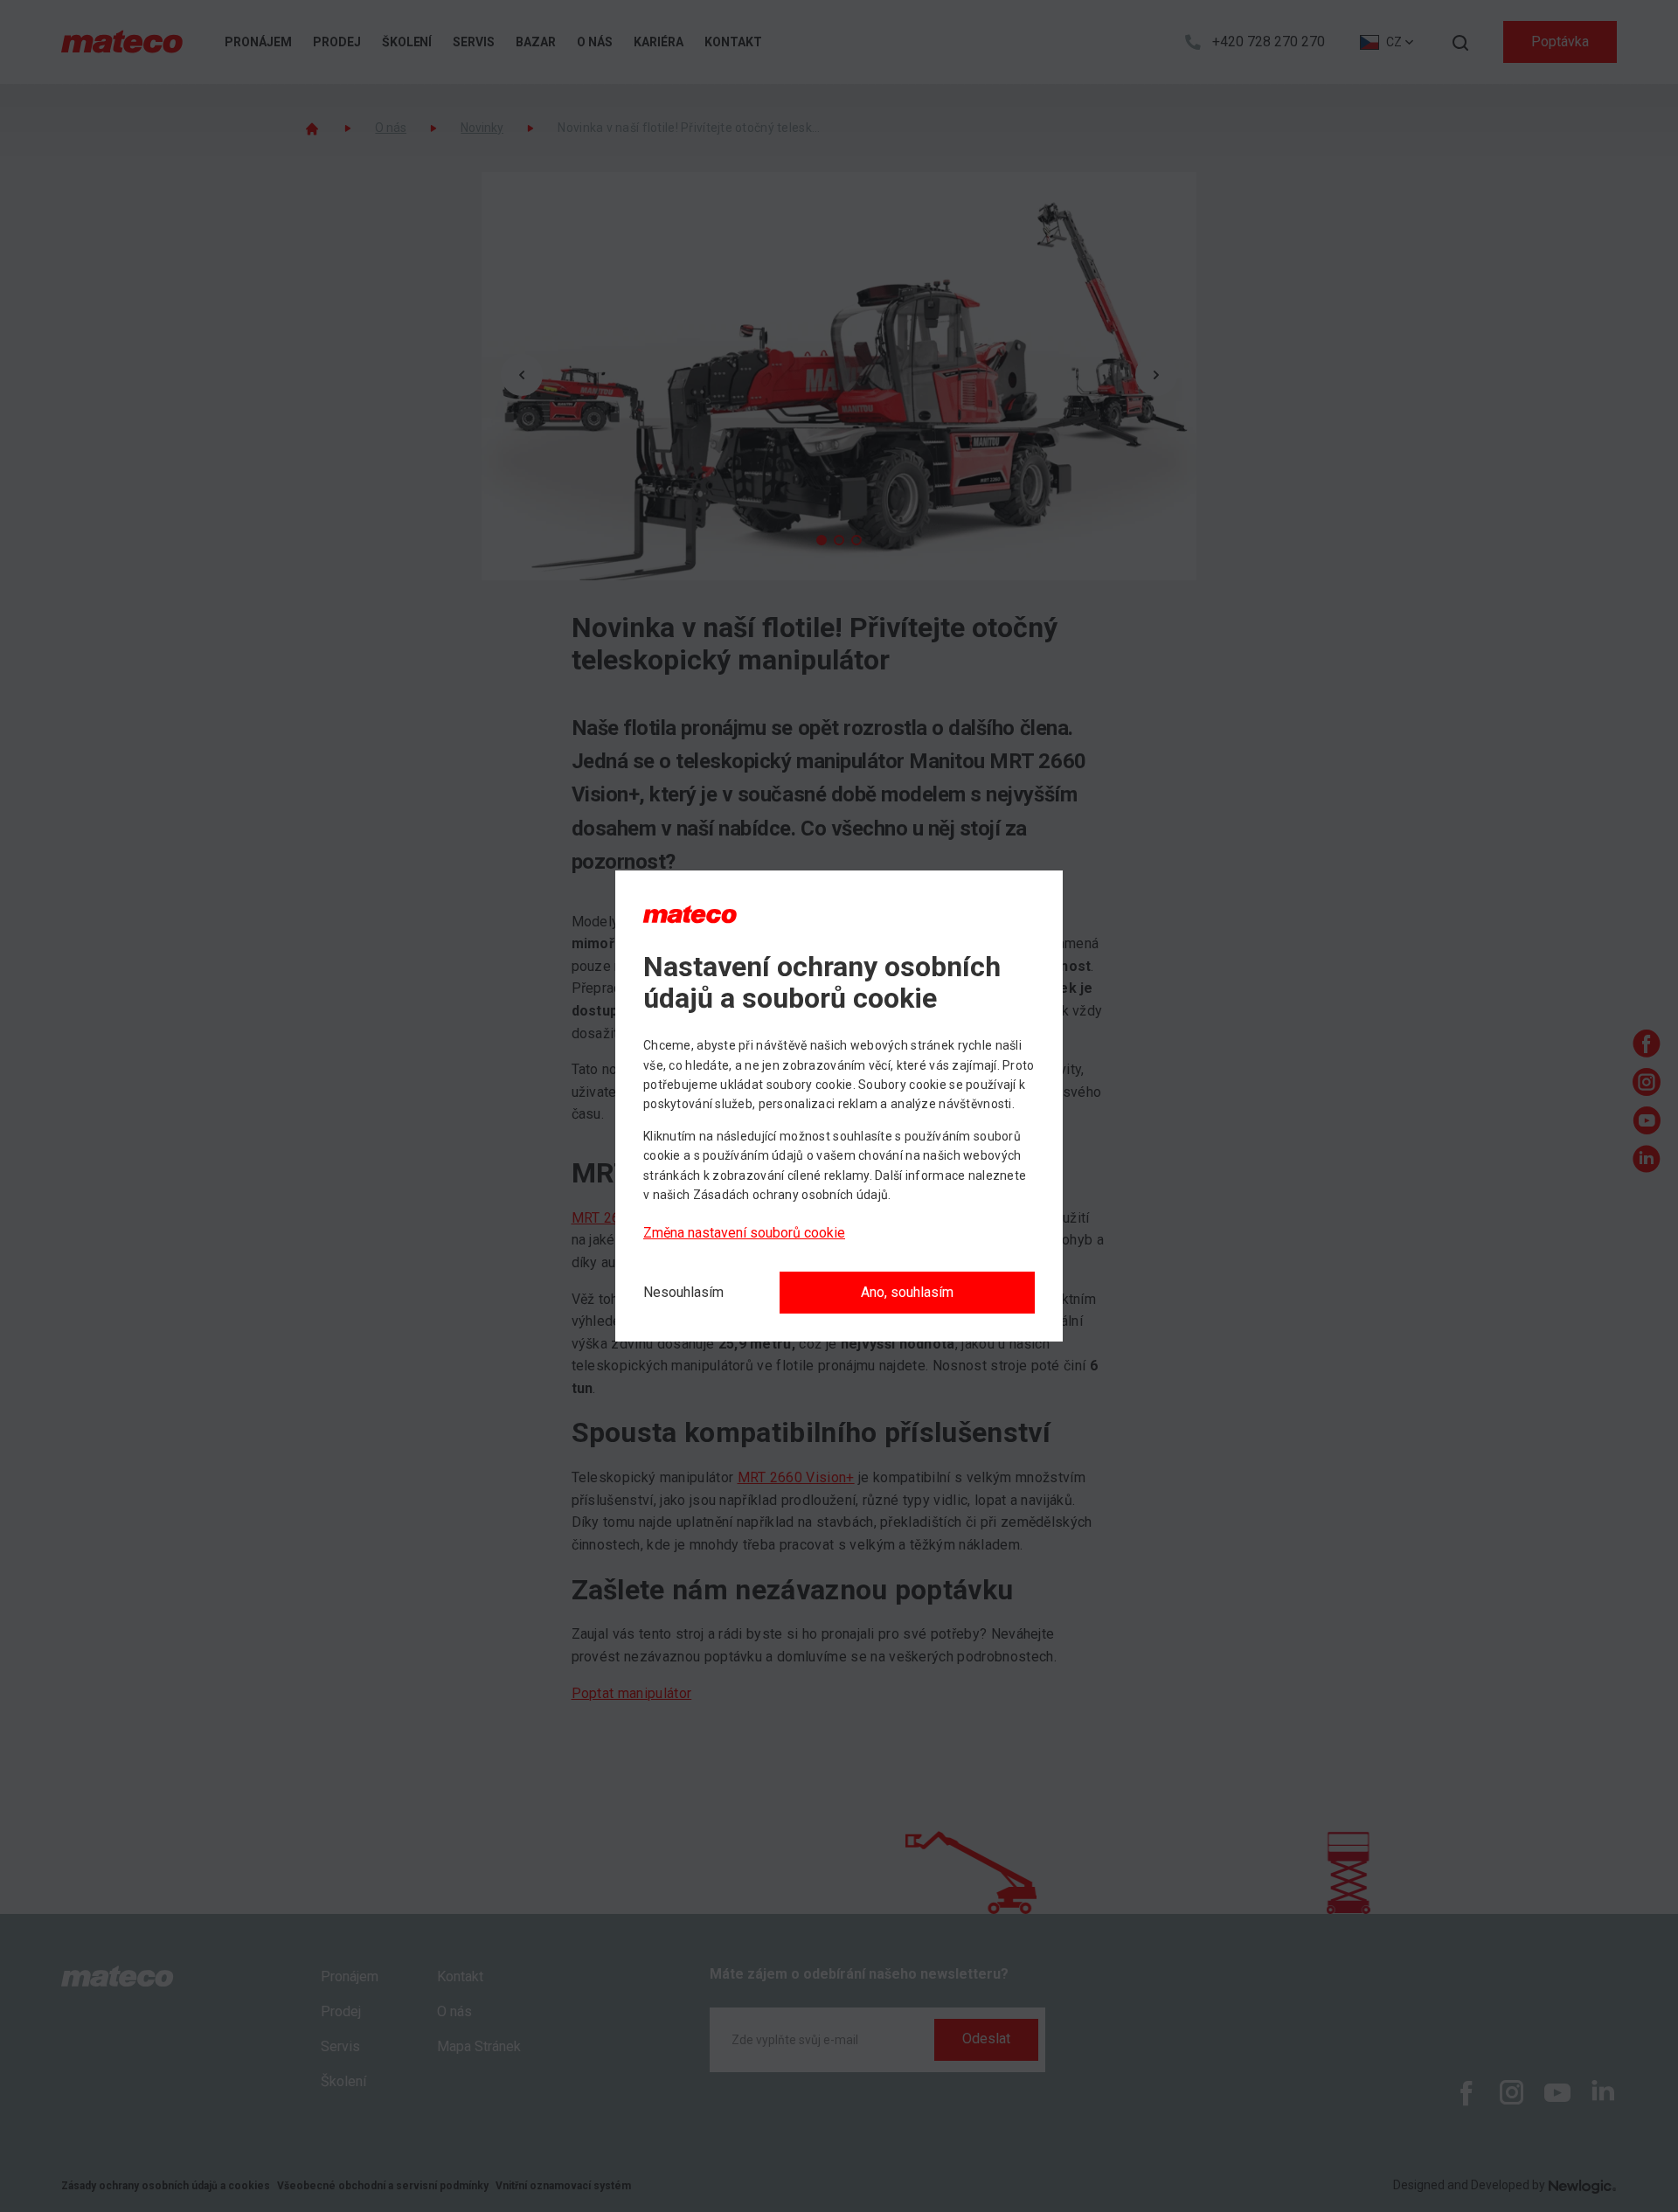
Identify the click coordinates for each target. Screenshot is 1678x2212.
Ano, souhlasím (907, 1292)
